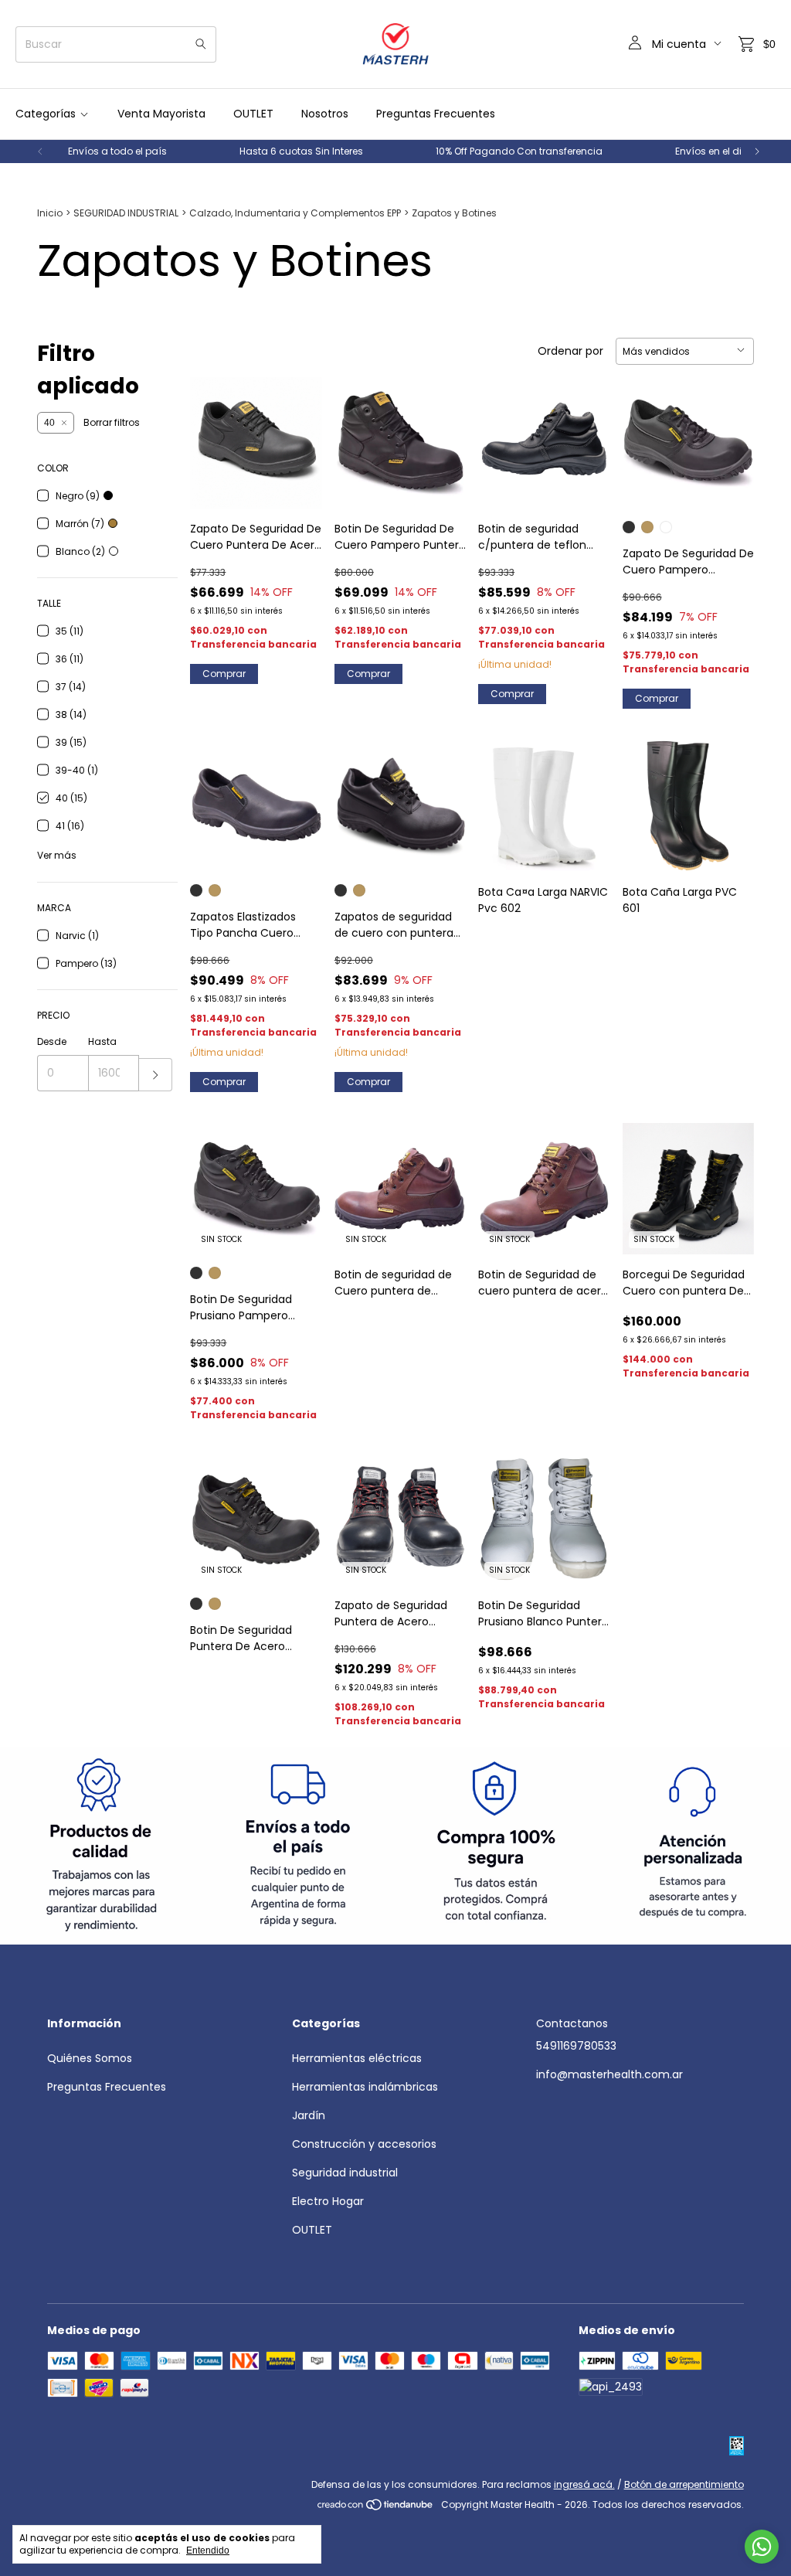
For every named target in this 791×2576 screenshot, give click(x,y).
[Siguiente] (757, 151)
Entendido (208, 2550)
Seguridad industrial (345, 2173)
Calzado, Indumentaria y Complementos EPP (295, 213)
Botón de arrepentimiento (684, 2484)
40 (49, 423)
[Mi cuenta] (635, 44)
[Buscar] (201, 44)
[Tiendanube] (376, 2508)
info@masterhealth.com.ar (609, 2074)
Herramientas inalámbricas (365, 2087)
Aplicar (156, 1075)
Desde (52, 1041)
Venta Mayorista (161, 114)
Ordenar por (570, 351)
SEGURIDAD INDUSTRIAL (126, 213)
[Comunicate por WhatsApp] (762, 2547)
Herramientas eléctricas (357, 2058)
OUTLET (253, 114)
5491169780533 (576, 2046)
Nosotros (325, 114)
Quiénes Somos (90, 2058)
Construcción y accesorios (364, 2144)
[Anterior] (40, 151)
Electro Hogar (328, 2201)
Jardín (309, 2115)
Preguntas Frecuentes (436, 114)
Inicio (50, 213)
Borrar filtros (112, 422)
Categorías (46, 114)
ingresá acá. (584, 2484)
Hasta (102, 1041)
